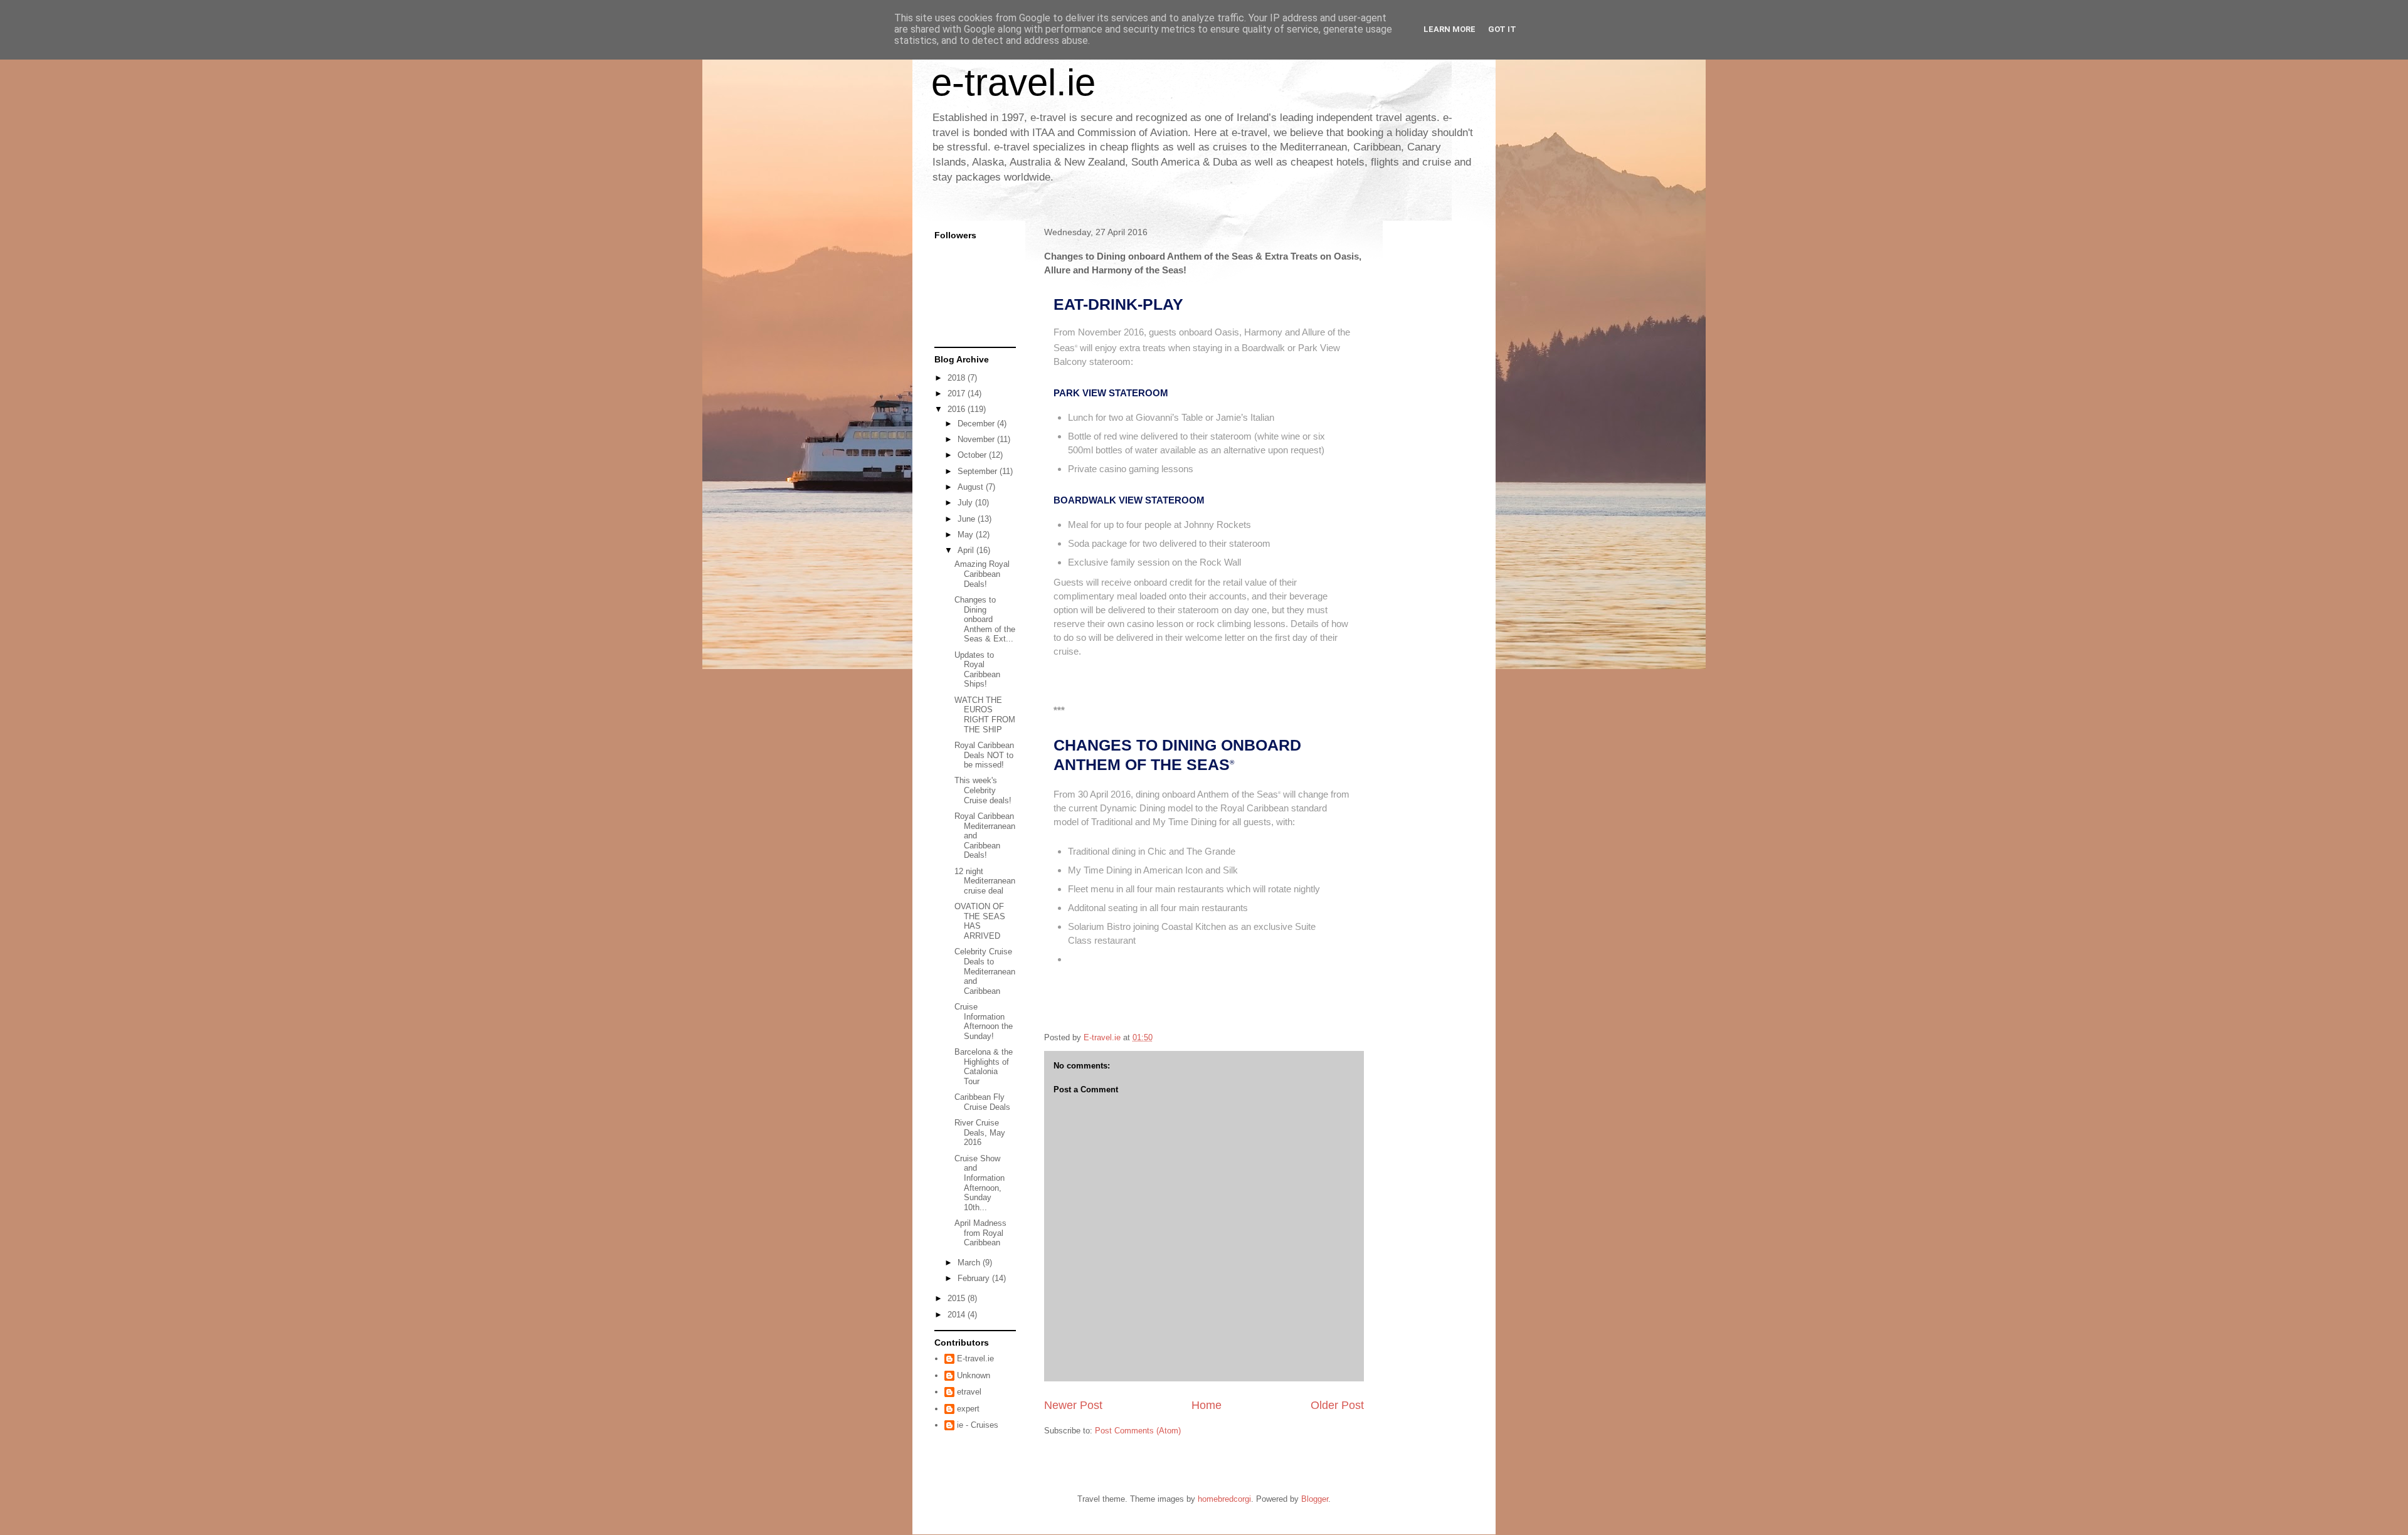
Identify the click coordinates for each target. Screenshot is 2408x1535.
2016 (958, 409)
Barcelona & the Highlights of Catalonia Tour (984, 1067)
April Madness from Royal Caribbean (980, 1233)
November (977, 439)
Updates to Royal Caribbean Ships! (977, 670)
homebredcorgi (1224, 1499)
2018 (958, 378)
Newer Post (1073, 1405)
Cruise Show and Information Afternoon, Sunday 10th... (980, 1183)
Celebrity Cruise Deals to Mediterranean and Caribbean (985, 971)
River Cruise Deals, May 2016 (980, 1132)
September (979, 471)
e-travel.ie (1013, 82)
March (970, 1263)
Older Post (1337, 1405)
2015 (958, 1298)
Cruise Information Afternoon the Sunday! (984, 1021)
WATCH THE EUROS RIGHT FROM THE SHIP (985, 715)
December (977, 424)
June (968, 519)
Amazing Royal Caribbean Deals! (982, 574)
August (972, 487)
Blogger (1315, 1499)
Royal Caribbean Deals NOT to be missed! (984, 755)
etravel (969, 1392)
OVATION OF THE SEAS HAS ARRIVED (980, 921)
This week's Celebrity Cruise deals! (983, 790)
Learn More (1450, 29)
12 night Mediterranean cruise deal (985, 881)
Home (1207, 1405)
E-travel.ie (975, 1358)
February (975, 1278)
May (967, 535)
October (973, 455)
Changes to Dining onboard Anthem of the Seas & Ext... (985, 619)
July (966, 503)
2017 (958, 393)
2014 (958, 1315)
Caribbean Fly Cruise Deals (982, 1102)
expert (968, 1409)
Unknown (974, 1375)
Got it (1502, 29)
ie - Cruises (978, 1425)
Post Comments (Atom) (1138, 1431)
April (967, 550)
